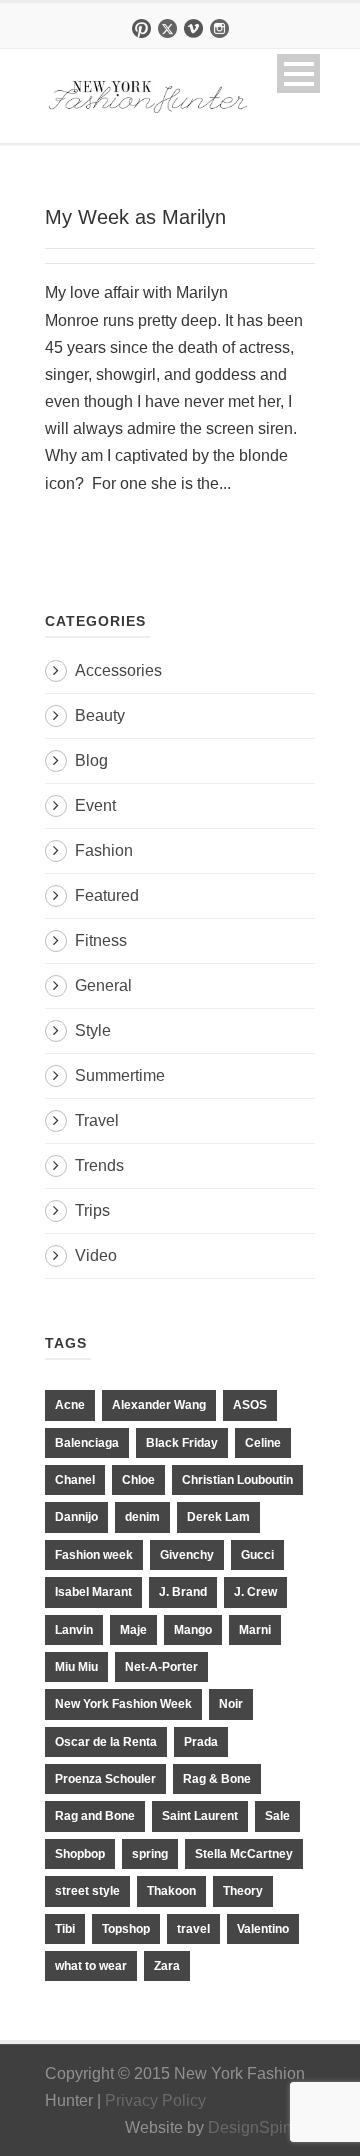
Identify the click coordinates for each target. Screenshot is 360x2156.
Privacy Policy (155, 2100)
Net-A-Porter (161, 1667)
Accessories (118, 670)
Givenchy (187, 1555)
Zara (167, 1966)
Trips (92, 1210)
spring (150, 1854)
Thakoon (171, 1891)
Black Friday (182, 1443)
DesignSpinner (261, 2127)
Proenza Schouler (105, 1779)
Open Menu (298, 73)
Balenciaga (87, 1443)
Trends (99, 1165)
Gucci (257, 1555)
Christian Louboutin (237, 1480)
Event (95, 805)
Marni (255, 1630)
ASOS (250, 1405)
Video (96, 1255)
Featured (107, 895)
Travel (97, 1120)
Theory (243, 1891)
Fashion (104, 850)
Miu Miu (76, 1667)
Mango (193, 1630)
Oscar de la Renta (106, 1742)
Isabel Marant (93, 1592)
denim (142, 1517)
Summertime (120, 1075)
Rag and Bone (95, 1816)
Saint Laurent (200, 1816)
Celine (263, 1443)
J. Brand (183, 1592)
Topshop (126, 1929)
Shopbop (80, 1854)
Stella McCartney (244, 1854)
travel (193, 1929)
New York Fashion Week (123, 1704)
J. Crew (255, 1592)
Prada (201, 1742)
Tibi (65, 1929)
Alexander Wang (159, 1405)
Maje (133, 1630)
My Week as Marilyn (135, 217)
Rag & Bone (217, 1779)
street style (87, 1891)
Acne (70, 1405)
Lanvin (74, 1630)
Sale (277, 1816)
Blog (91, 760)
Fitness (101, 940)
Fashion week (94, 1555)
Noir (231, 1704)
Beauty (100, 715)
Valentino (263, 1929)
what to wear (91, 1966)
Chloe (138, 1480)
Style (93, 1030)
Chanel (75, 1480)
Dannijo (76, 1517)
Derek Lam (218, 1517)
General (103, 985)
